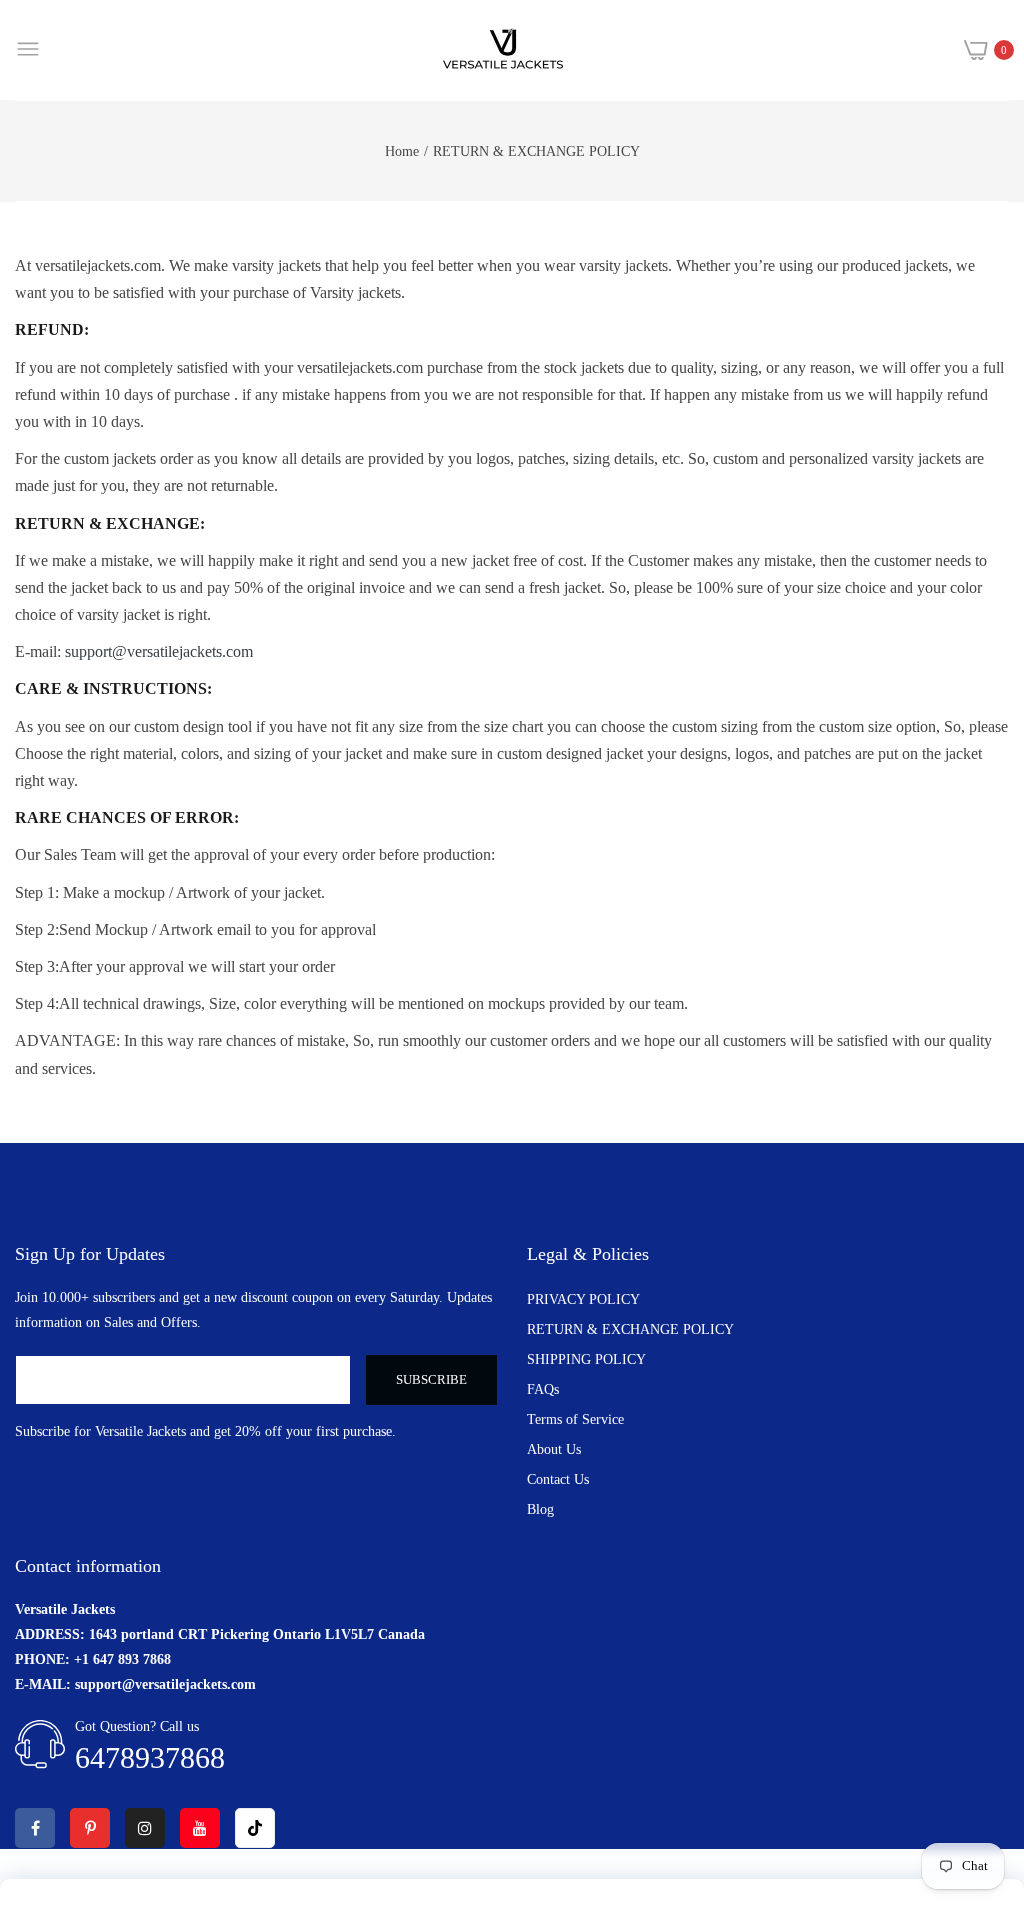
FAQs (543, 1389)
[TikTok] (255, 1828)
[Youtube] (200, 1828)
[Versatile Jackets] (503, 50)
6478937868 (150, 1757)
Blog (540, 1509)
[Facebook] (35, 1828)
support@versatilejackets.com (159, 651)
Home (402, 151)
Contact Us (558, 1479)
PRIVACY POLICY (583, 1299)
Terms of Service (575, 1419)
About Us (554, 1449)
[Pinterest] (90, 1828)
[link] (984, 1744)
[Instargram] (145, 1828)
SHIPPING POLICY (586, 1359)
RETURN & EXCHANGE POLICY (630, 1329)
